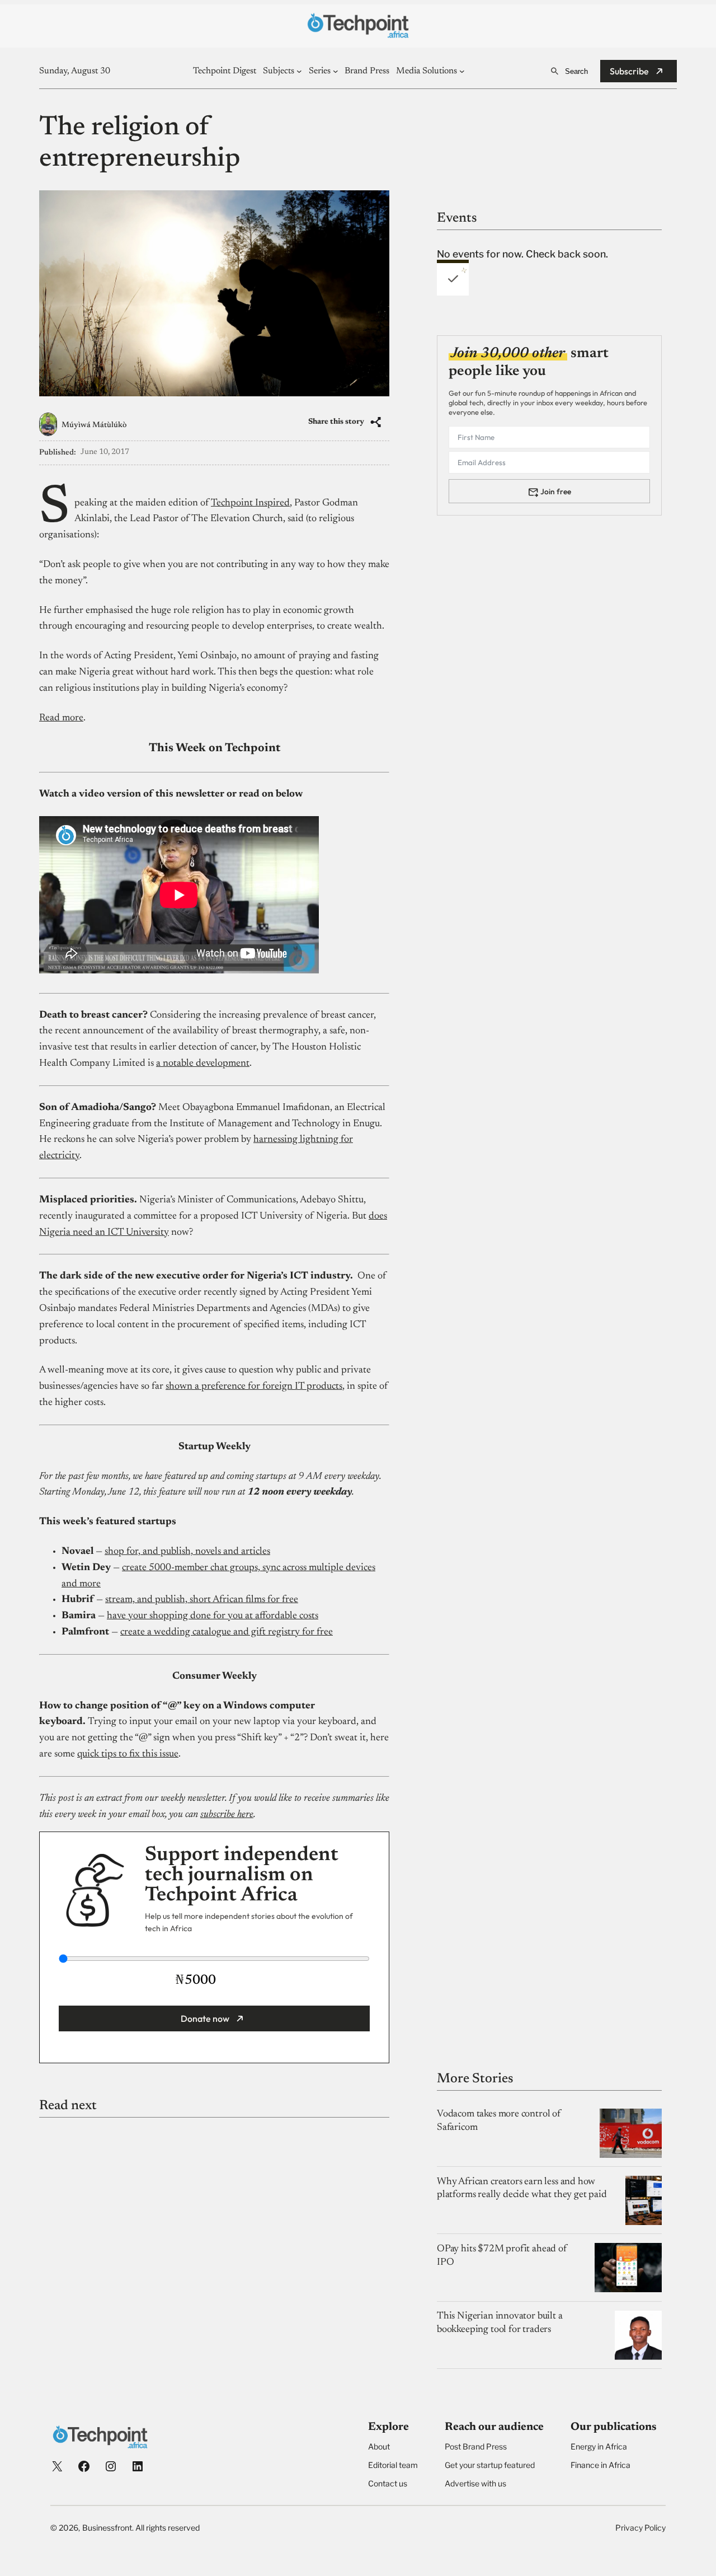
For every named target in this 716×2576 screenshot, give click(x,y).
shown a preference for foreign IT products (254, 1387)
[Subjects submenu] (299, 71)
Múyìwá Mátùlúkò (94, 425)
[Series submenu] (336, 71)
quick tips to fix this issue (128, 1754)
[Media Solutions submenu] (462, 71)
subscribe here (227, 1815)
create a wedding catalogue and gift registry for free (227, 1632)
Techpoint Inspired (250, 503)
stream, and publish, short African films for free (202, 1600)
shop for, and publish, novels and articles (187, 1552)
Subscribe (629, 71)
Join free (556, 491)
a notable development (203, 1064)
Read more (61, 718)
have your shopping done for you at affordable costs (213, 1616)
